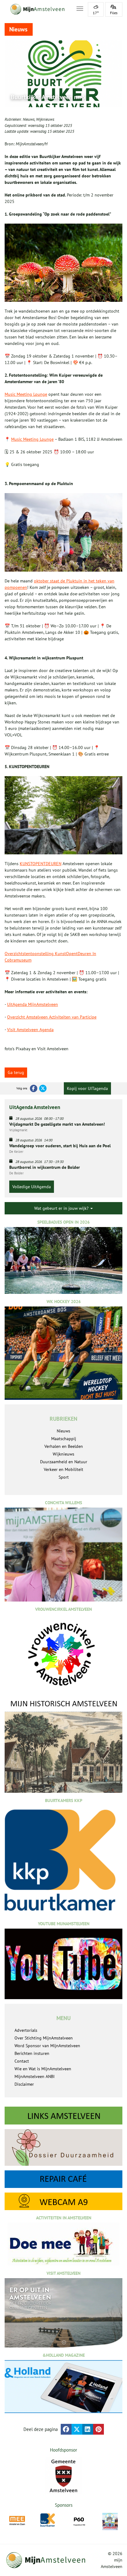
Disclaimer (24, 2084)
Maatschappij (64, 1439)
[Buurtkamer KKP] (48, 2520)
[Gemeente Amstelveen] (63, 2476)
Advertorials (26, 2030)
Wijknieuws (45, 119)
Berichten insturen (32, 2053)
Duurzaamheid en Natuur (64, 1462)
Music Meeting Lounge (26, 394)
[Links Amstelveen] (63, 2116)
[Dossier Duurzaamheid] (63, 2147)
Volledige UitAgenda (32, 1187)
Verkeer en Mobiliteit (63, 1469)
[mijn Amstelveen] (37, 9)
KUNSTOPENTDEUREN (41, 864)
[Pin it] (98, 2429)
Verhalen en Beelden (64, 1446)
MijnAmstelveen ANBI (35, 2076)
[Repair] (63, 2179)
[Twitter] (43, 1088)
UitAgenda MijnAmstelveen (33, 1004)
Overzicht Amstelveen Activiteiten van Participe (52, 1017)
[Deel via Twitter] (77, 2429)
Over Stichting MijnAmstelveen (44, 2038)
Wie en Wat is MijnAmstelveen (43, 2069)
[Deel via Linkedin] (88, 2429)
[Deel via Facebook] (66, 2429)
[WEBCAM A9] (63, 2201)
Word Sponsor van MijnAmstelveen (47, 2046)
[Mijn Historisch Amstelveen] (63, 1746)
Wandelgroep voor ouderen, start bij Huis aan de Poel (60, 1146)
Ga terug (16, 1072)
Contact (22, 2061)
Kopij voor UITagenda (87, 1088)
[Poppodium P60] (79, 2521)
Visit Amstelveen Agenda (30, 1030)
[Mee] (17, 2521)
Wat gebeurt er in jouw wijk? (62, 1208)
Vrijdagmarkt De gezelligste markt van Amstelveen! (57, 1124)
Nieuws (29, 119)
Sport (64, 1477)
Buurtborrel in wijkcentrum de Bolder (45, 1167)
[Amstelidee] (110, 2521)
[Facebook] (34, 1088)
